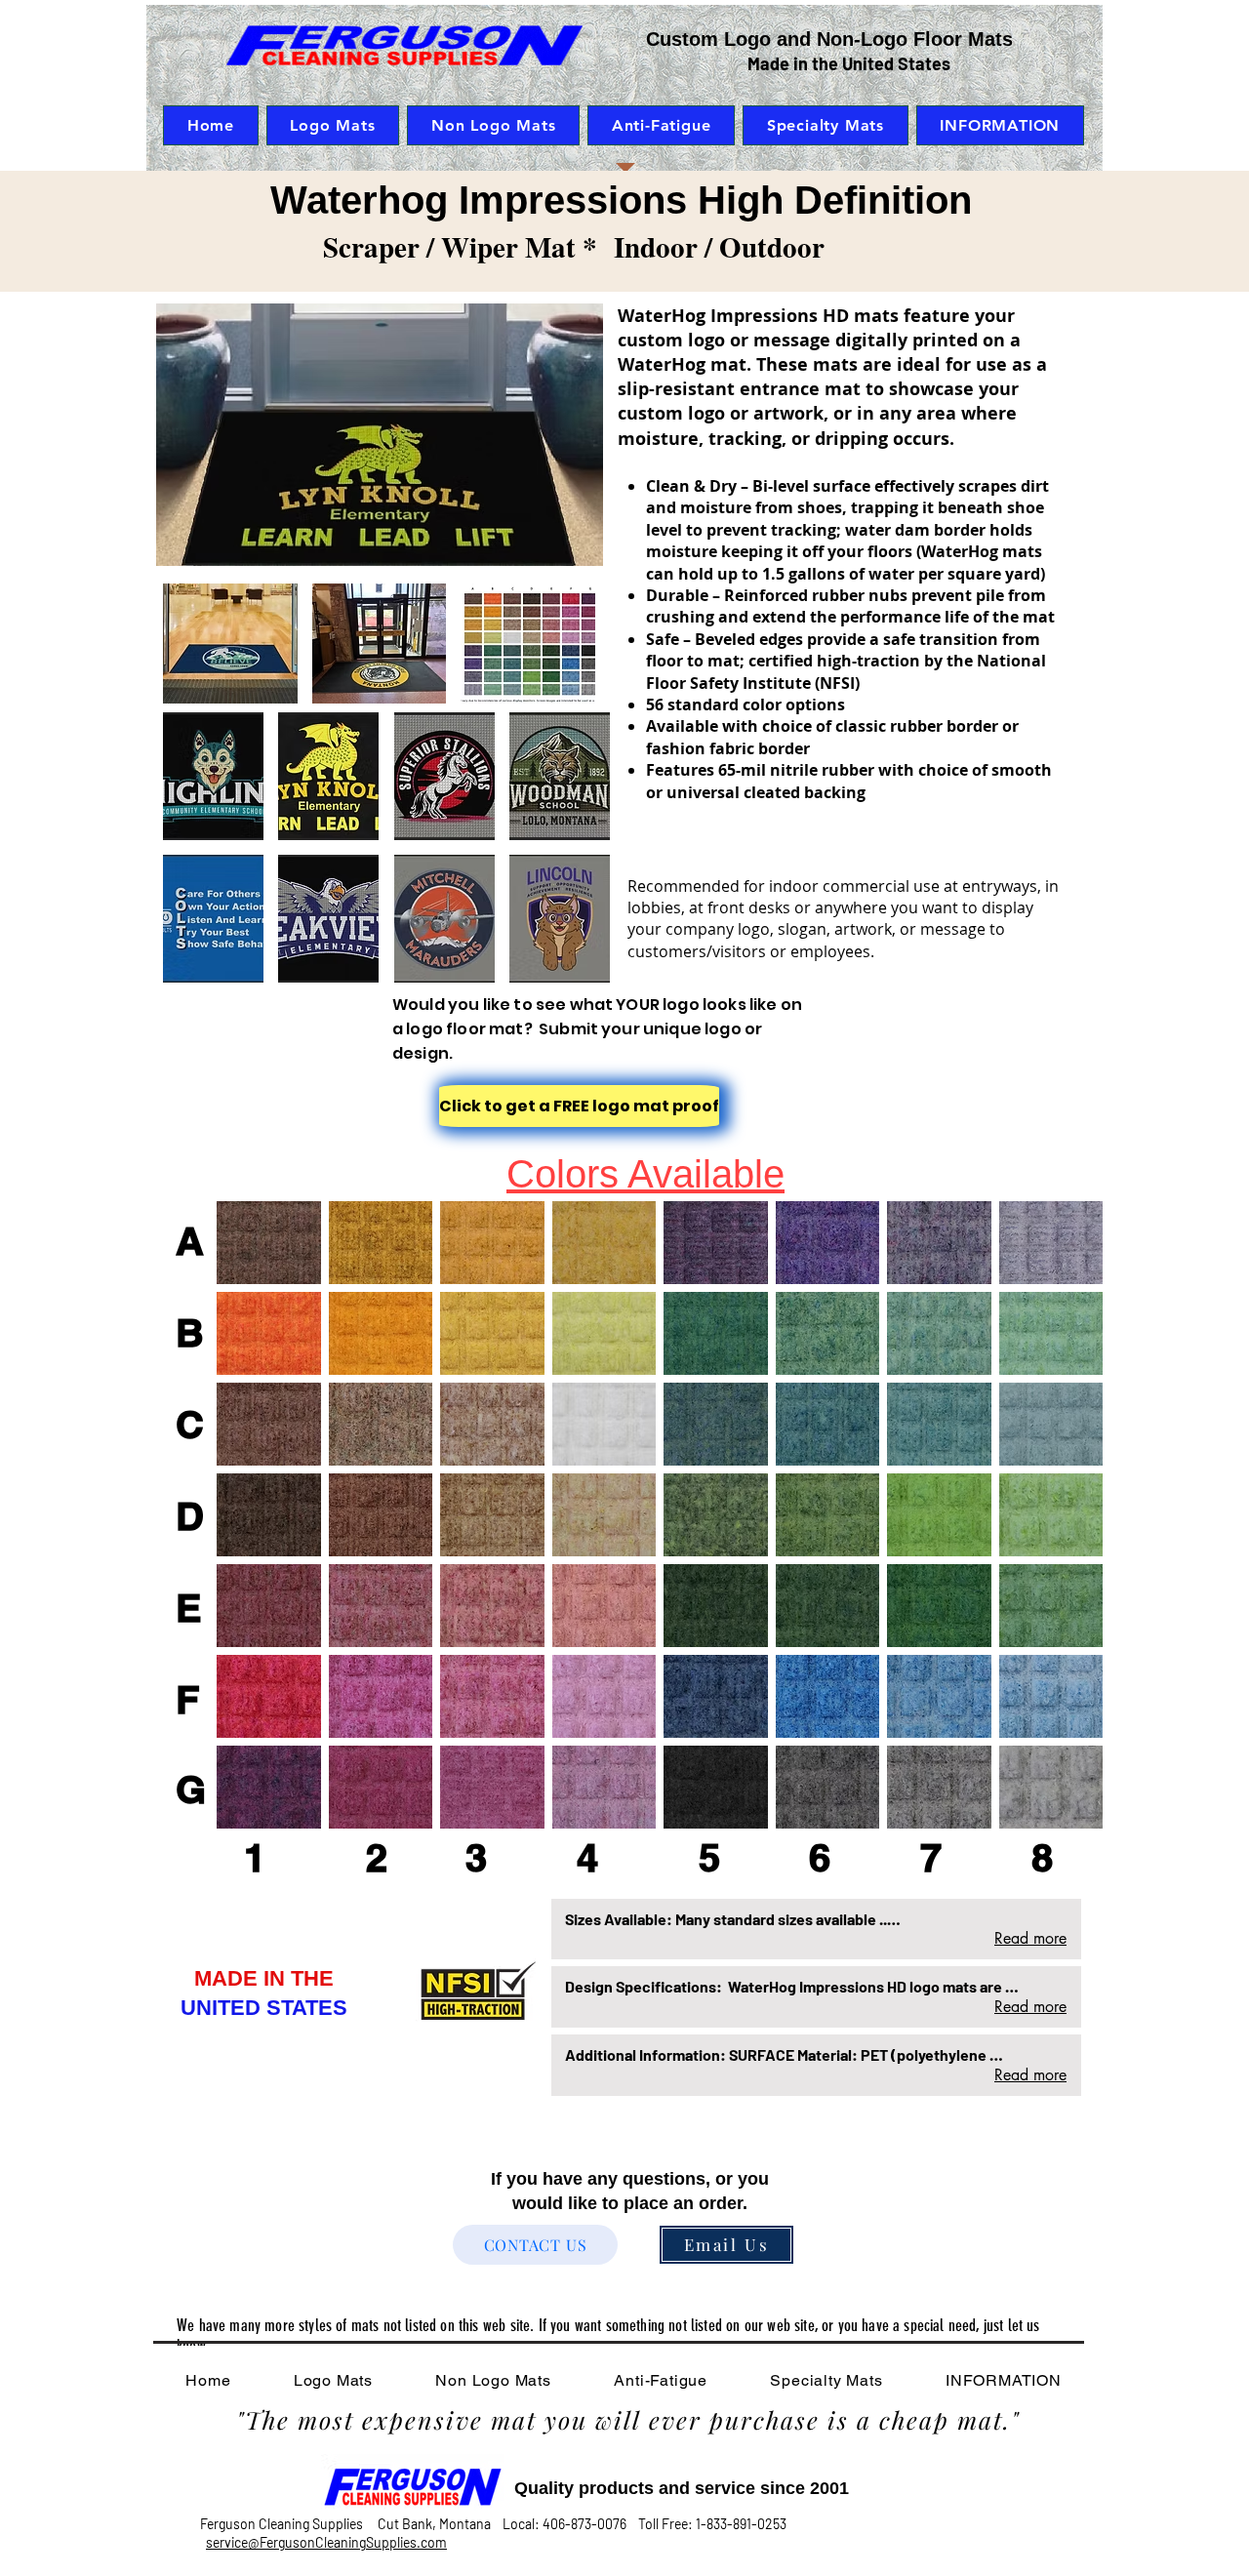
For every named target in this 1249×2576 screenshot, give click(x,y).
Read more (1030, 1938)
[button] (230, 644)
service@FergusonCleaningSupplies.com (326, 2542)
